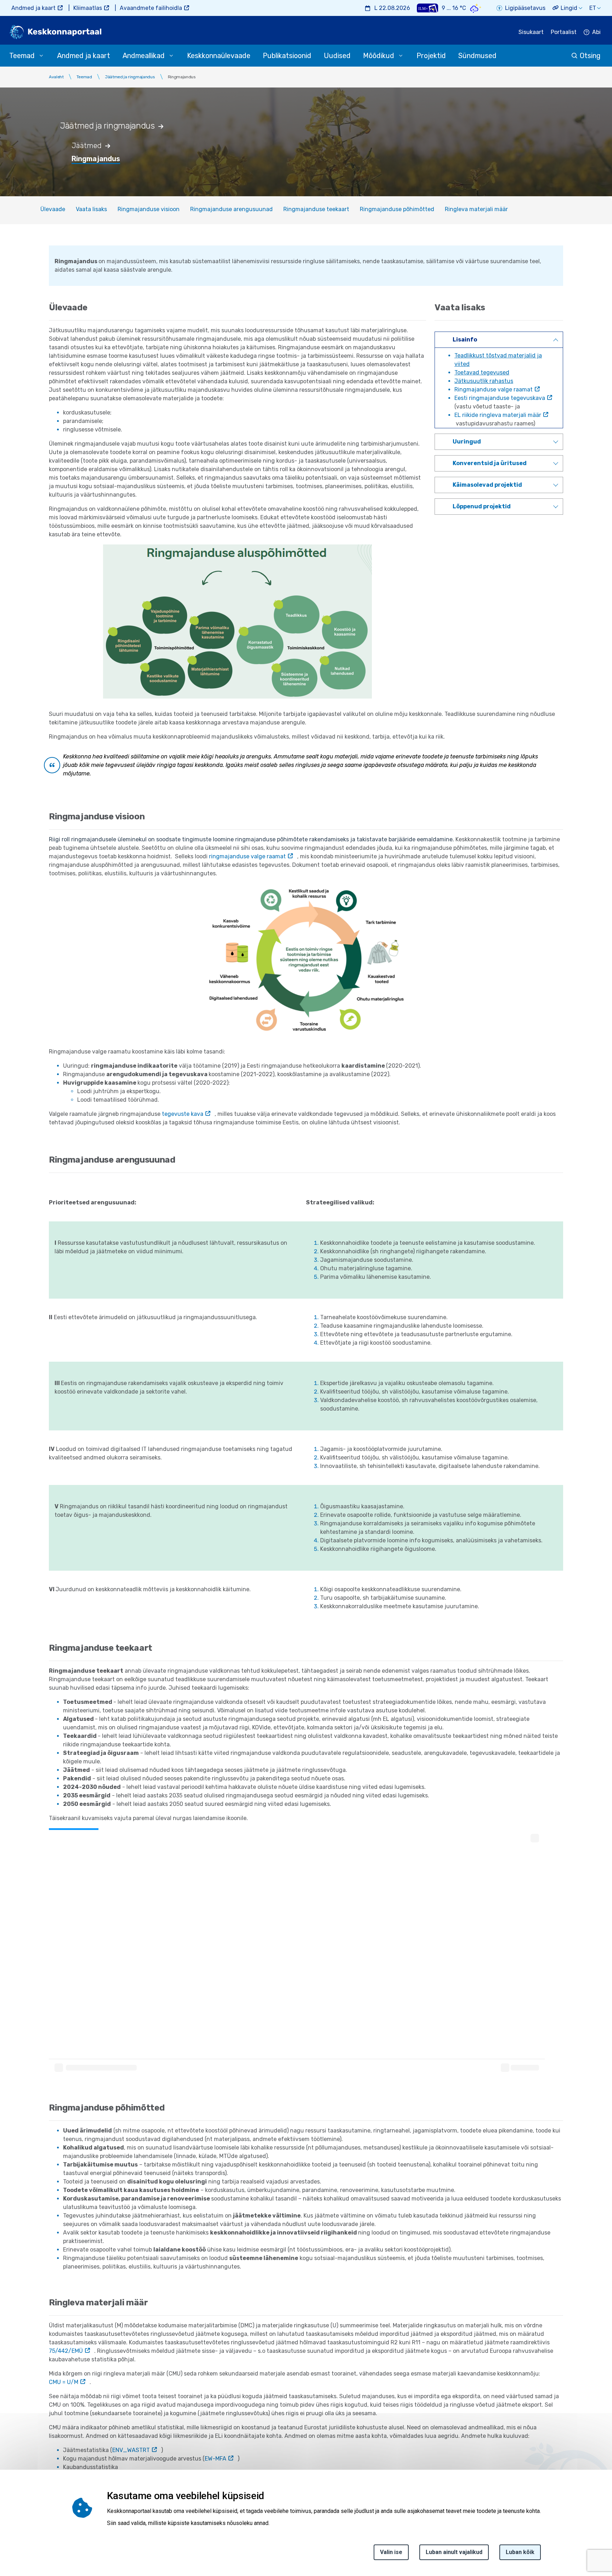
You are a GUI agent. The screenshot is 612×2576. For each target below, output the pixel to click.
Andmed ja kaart (33, 8)
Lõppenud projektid (482, 506)
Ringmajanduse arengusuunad (231, 209)
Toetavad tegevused (482, 372)
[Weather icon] (476, 8)
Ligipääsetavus (525, 8)
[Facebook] (8, 2494)
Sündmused (477, 56)
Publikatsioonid (287, 56)
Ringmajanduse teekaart (316, 209)
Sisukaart (531, 32)
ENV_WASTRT (131, 2450)
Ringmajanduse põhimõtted (397, 209)
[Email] (8, 2545)
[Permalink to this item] (165, 126)
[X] (8, 2511)
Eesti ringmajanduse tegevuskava (500, 398)
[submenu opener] (41, 56)
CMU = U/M (64, 2382)
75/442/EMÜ (66, 2351)
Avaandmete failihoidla (151, 8)
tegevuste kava (183, 1114)
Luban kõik (520, 2552)
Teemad (84, 77)
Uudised (337, 56)
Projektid (431, 56)
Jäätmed (87, 146)
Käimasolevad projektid (487, 485)
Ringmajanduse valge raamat (494, 389)
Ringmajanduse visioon (149, 209)
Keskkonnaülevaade (219, 56)
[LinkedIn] (8, 2528)
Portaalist (564, 32)
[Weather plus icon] (427, 8)
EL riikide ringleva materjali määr (498, 415)
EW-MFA (216, 2459)
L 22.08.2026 (392, 8)
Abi (596, 32)
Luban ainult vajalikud (454, 2552)
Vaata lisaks (91, 209)
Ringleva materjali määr (476, 209)
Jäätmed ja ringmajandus (130, 77)
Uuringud (467, 442)
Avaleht (56, 77)
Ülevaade (53, 209)
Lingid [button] (569, 8)
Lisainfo (465, 340)
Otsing (590, 56)
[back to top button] (582, 2538)
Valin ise (391, 2552)
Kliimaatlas (88, 8)
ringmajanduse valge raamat (247, 856)
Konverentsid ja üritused (490, 463)
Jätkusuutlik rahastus (484, 381)
